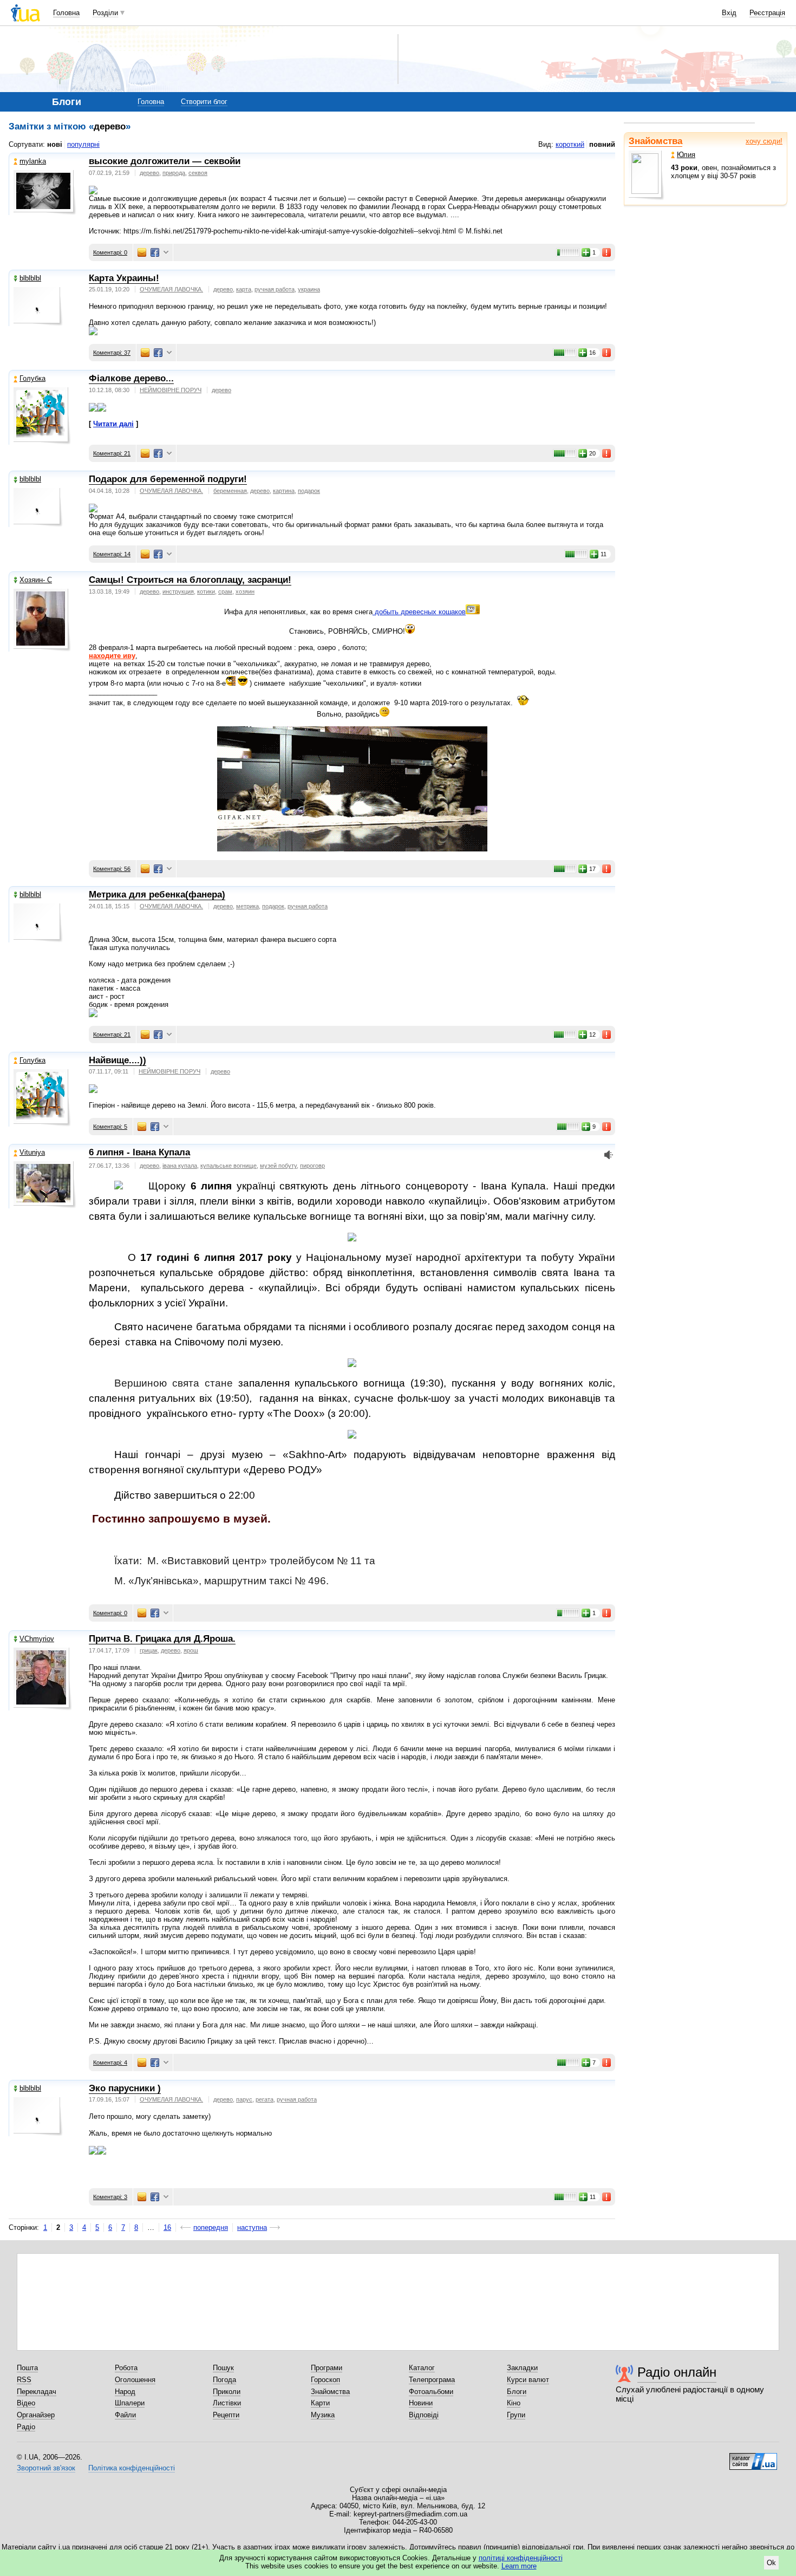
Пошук (223, 2368)
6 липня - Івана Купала (139, 1152)
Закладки (522, 2368)
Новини (421, 2403)
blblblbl (30, 278)
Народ (125, 2392)
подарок (309, 491)
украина (309, 289)
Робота (126, 2368)
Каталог (422, 2368)
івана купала (180, 1166)
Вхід (729, 13)
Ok (771, 2563)
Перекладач (37, 2392)
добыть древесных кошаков (419, 612)
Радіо (26, 2427)
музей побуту (278, 1166)
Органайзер (36, 2415)
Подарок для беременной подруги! (168, 479)
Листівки (227, 2403)
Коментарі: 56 (112, 869)
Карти (320, 2403)
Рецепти (226, 2415)
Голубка (32, 378)
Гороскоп (325, 2380)
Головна (66, 13)
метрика (247, 906)
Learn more (519, 2566)
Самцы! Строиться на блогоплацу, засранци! (190, 580)
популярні (83, 144)
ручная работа (275, 289)
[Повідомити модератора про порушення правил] (607, 252)
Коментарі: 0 (110, 252)
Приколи (227, 2392)
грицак (149, 1650)
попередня (211, 2227)
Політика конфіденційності (132, 2468)
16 (167, 2227)
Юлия (686, 155)
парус (244, 2099)
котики (206, 591)
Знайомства (655, 141)
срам (225, 591)
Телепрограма (432, 2380)
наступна (252, 2227)
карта (244, 289)
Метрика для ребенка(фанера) (157, 895)
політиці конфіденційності (521, 2558)
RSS (24, 2380)
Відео (26, 2403)
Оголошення (135, 2380)
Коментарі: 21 (112, 453)
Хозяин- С (36, 580)
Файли (125, 2415)
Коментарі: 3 (110, 2197)
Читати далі (113, 424)
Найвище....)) (118, 1060)
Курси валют (528, 2380)
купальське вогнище (229, 1166)
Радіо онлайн (677, 2372)
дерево (149, 173)
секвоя (198, 173)
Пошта (27, 2368)
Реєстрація (767, 13)
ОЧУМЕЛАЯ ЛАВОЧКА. (171, 289)
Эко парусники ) (125, 2088)
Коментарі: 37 (112, 353)
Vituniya (32, 1152)
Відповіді (424, 2415)
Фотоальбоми (431, 2392)
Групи (516, 2415)
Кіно (514, 2403)
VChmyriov (37, 1639)
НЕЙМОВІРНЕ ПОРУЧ (171, 390)
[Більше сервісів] (166, 253)
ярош (191, 1650)
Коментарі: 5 (110, 1127)
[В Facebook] (155, 252)
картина (284, 491)
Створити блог (204, 102)
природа (174, 173)
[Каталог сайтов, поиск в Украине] (753, 2457)
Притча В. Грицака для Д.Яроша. (162, 1639)
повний (602, 144)
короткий (570, 144)
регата (265, 2099)
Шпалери (130, 2403)
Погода (224, 2380)
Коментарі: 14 (112, 554)
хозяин (245, 591)
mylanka (33, 161)
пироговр (312, 1166)
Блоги (517, 2392)
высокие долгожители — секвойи (165, 161)
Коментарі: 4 (110, 2063)
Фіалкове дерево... (131, 378)
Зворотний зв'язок (46, 2468)
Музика (323, 2415)
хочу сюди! (764, 141)
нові (55, 144)
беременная (230, 491)
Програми (327, 2368)
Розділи (105, 13)
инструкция (178, 591)
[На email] (142, 252)
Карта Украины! (124, 278)
